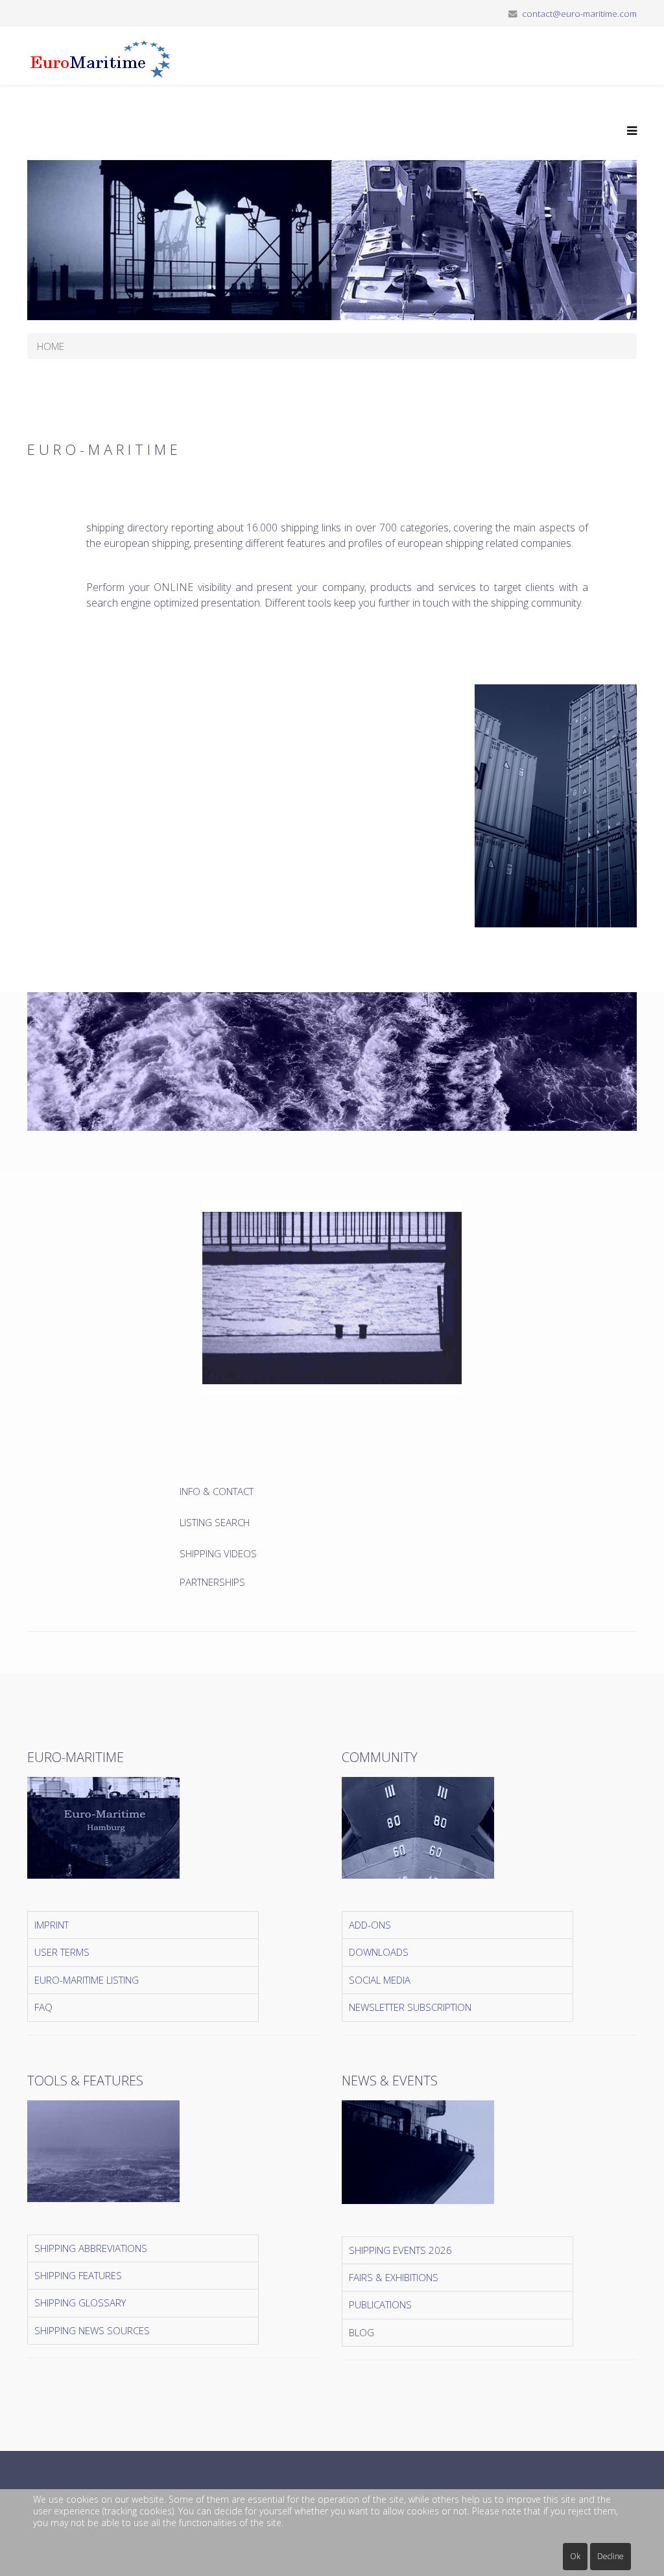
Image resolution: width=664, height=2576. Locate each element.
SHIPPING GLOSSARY (80, 2303)
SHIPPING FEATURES (78, 2275)
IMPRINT (52, 1925)
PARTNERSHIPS (212, 1582)
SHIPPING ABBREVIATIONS (91, 2248)
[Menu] (629, 131)
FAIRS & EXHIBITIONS (394, 2277)
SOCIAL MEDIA (380, 1980)
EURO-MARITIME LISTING (87, 1980)
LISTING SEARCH (215, 1522)
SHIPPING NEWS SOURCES (92, 2330)
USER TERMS (62, 1952)
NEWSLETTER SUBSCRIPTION (410, 2007)
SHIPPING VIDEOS (218, 1553)
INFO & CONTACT (218, 1491)
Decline (611, 2556)
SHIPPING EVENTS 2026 (400, 2250)
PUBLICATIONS (380, 2304)
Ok (575, 2556)
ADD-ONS (370, 1925)
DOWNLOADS (379, 1952)
